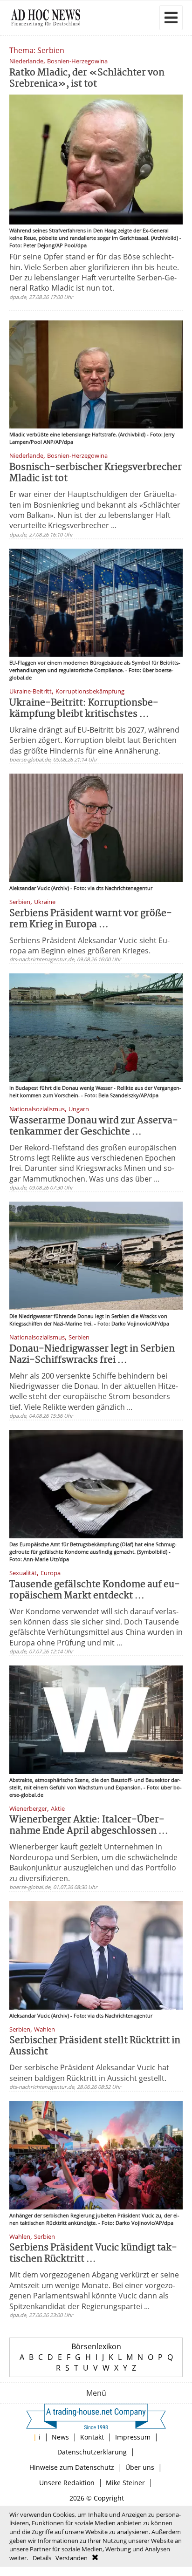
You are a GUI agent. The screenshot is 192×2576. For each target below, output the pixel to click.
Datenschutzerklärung (92, 2452)
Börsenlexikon (96, 2346)
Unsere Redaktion (67, 2483)
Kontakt (92, 2437)
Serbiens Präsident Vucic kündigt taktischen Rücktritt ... (93, 2253)
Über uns (140, 2467)
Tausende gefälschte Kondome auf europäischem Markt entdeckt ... (95, 1590)
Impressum (133, 2437)
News (60, 2437)
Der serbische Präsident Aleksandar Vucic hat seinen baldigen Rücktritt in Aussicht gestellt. (89, 2073)
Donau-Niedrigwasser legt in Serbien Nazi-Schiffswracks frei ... (92, 1355)
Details (42, 2558)
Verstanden (72, 2558)
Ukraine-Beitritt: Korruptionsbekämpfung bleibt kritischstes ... (84, 709)
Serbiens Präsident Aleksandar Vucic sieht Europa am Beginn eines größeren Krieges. (89, 945)
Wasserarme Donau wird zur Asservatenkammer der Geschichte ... (94, 1126)
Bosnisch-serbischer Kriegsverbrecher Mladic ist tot (96, 473)
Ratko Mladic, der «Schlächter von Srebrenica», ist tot (87, 78)
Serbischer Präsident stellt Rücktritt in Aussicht (95, 2046)
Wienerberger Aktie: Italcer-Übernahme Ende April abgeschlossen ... (89, 1825)
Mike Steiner (125, 2483)
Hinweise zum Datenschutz (72, 2467)
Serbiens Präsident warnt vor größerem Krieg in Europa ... (91, 919)
